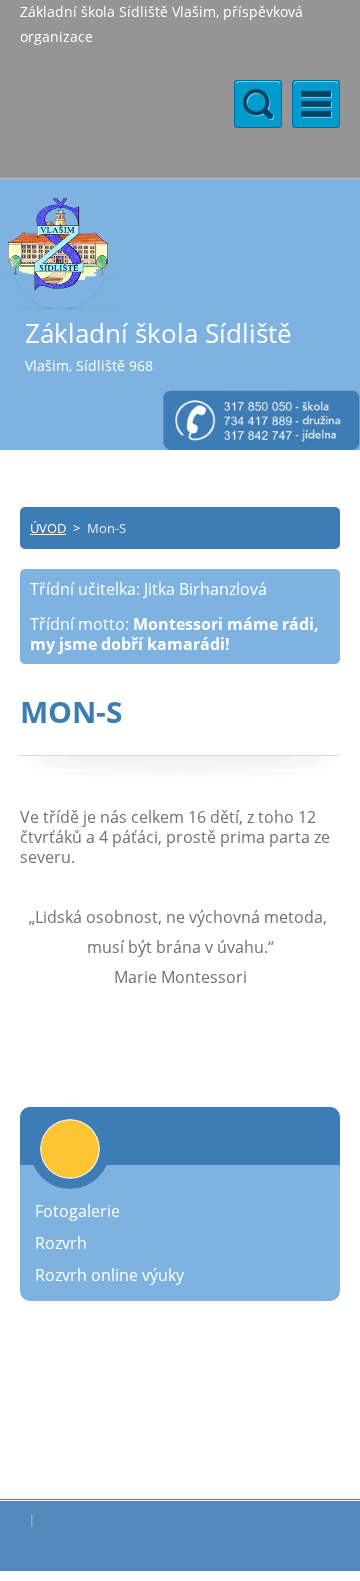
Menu (316, 104)
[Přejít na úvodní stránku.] (58, 252)
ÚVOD (48, 528)
